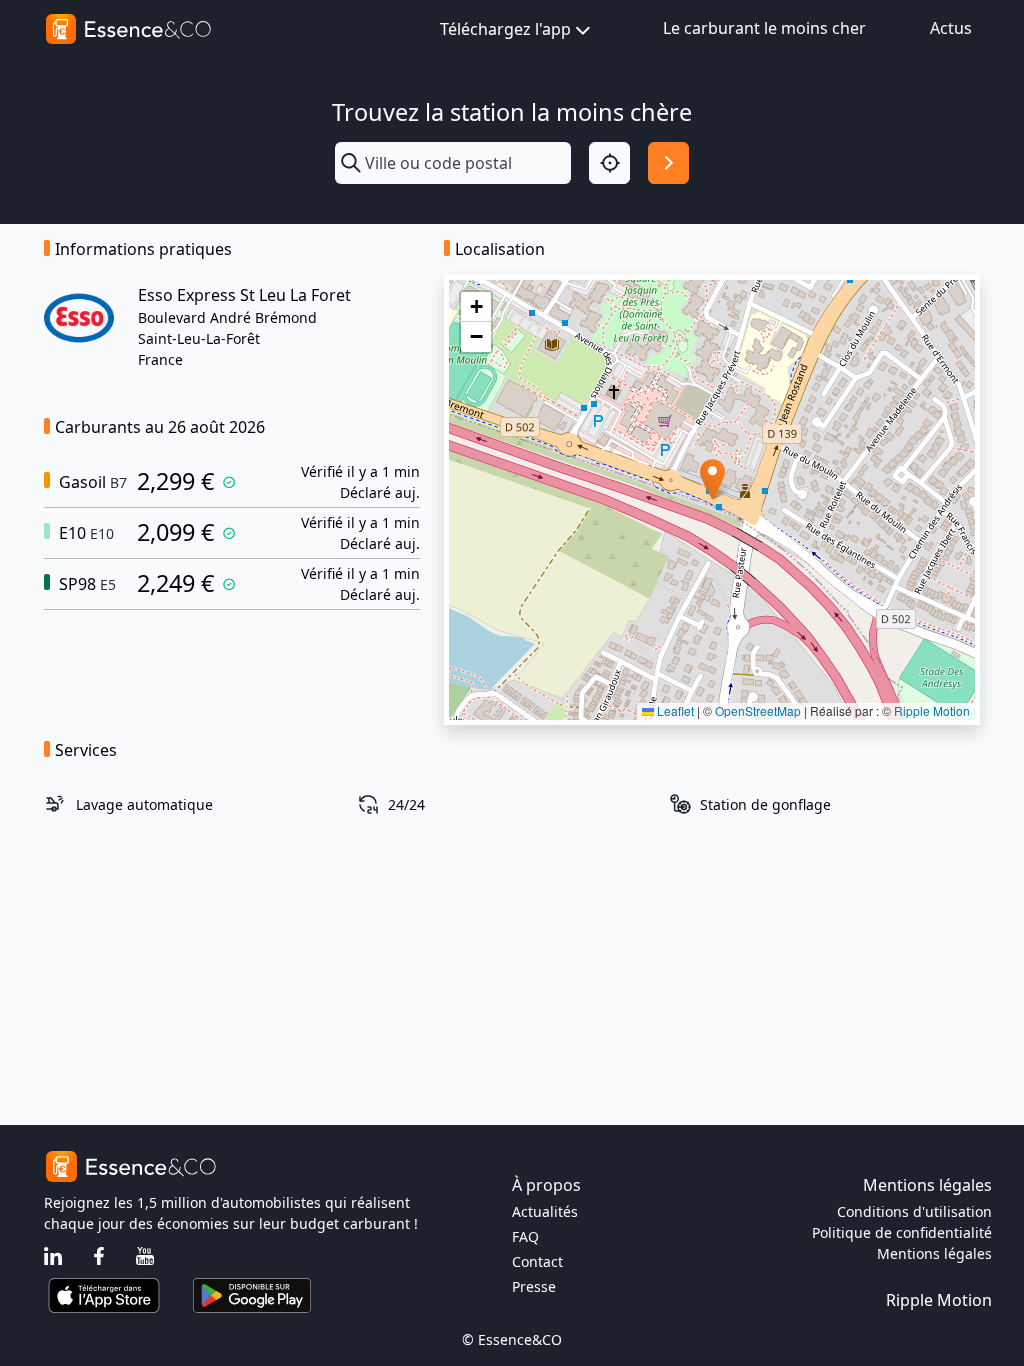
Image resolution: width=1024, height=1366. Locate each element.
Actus (951, 28)
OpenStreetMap (758, 710)
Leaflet (674, 710)
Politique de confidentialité (902, 1232)
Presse (534, 1286)
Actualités (545, 1211)
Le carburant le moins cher (764, 28)
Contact (537, 1261)
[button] (712, 479)
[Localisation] (609, 162)
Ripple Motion (932, 710)
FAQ (525, 1236)
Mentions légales (934, 1253)
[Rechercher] (668, 162)
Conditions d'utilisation (914, 1211)
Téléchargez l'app (505, 29)
